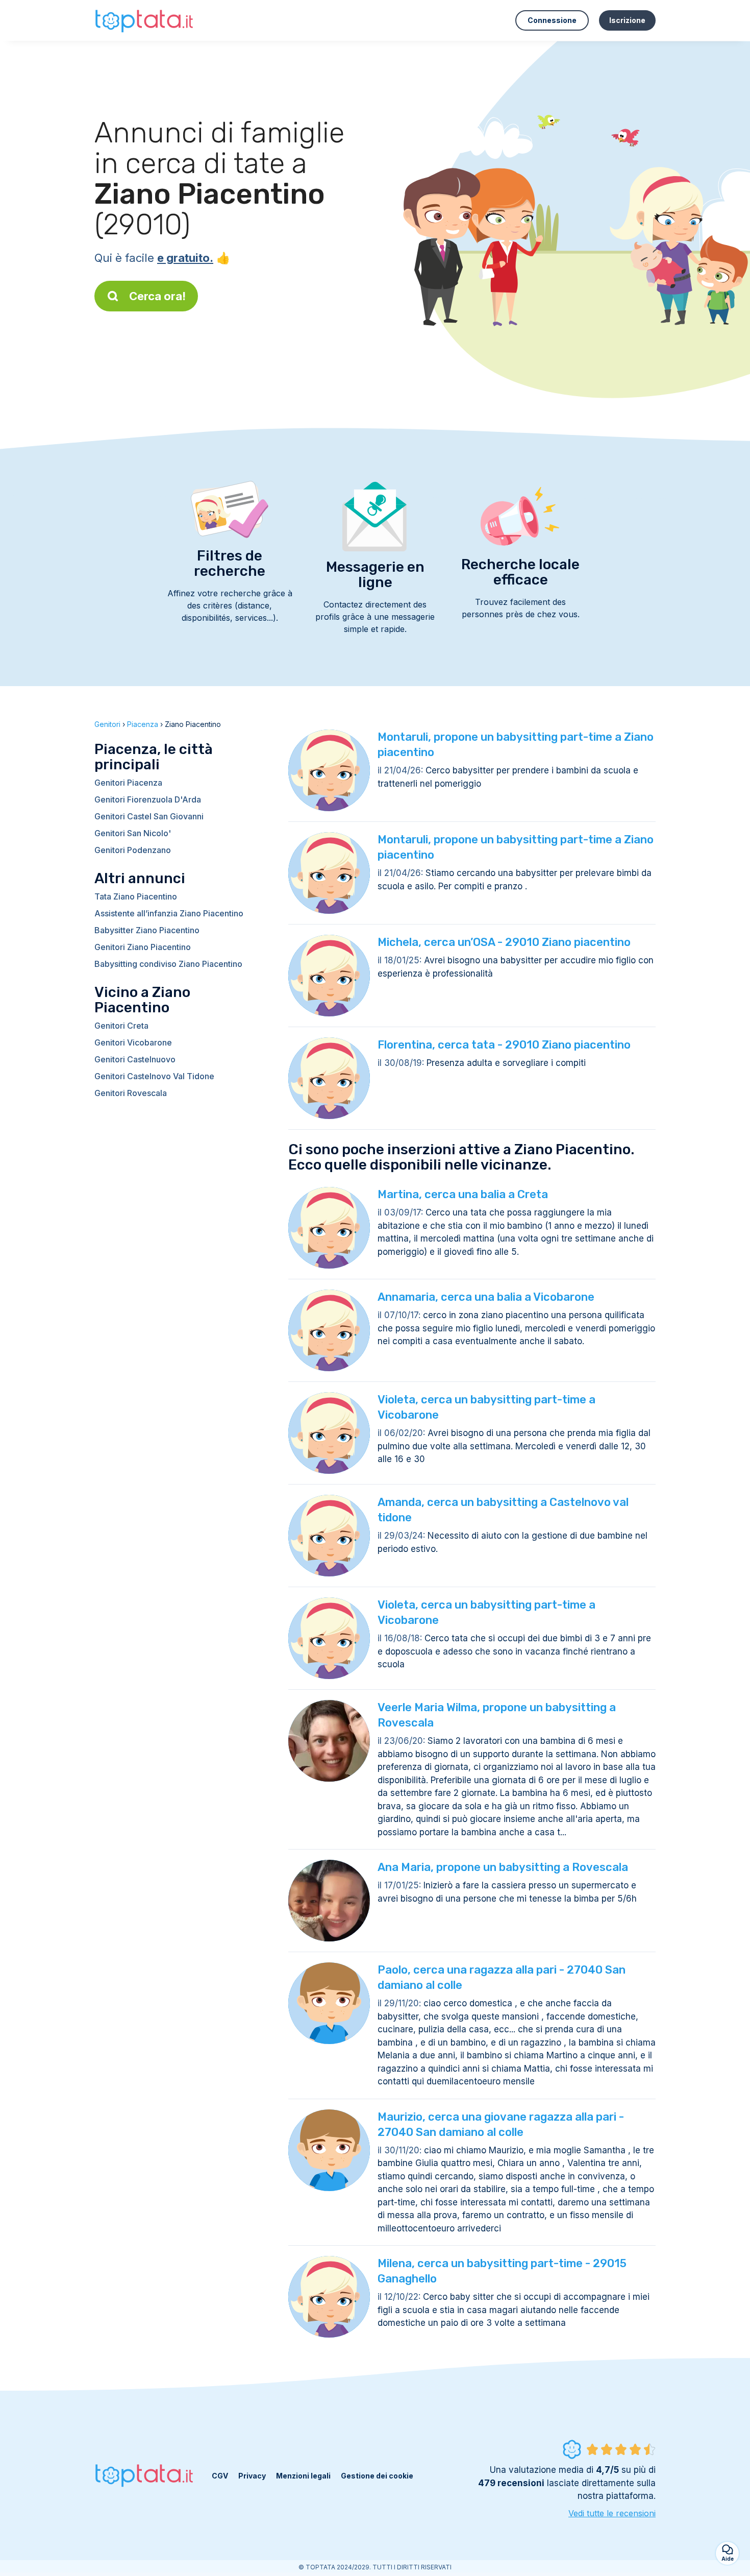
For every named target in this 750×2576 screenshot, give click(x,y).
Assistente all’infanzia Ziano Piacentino (169, 913)
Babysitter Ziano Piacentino (147, 930)
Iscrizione (627, 20)
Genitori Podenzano (133, 850)
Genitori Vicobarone (133, 1042)
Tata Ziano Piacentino (136, 896)
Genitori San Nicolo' (133, 833)
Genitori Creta (121, 1026)
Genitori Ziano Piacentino (143, 947)
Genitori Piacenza (128, 783)
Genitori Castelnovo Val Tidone (154, 1076)
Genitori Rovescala (131, 1093)
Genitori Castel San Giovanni (149, 816)
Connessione (552, 20)
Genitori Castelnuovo (135, 1059)
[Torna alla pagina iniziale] (145, 20)
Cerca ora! (157, 296)
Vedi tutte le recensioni (612, 2513)
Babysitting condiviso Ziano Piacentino (168, 964)
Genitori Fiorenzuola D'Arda (148, 799)
